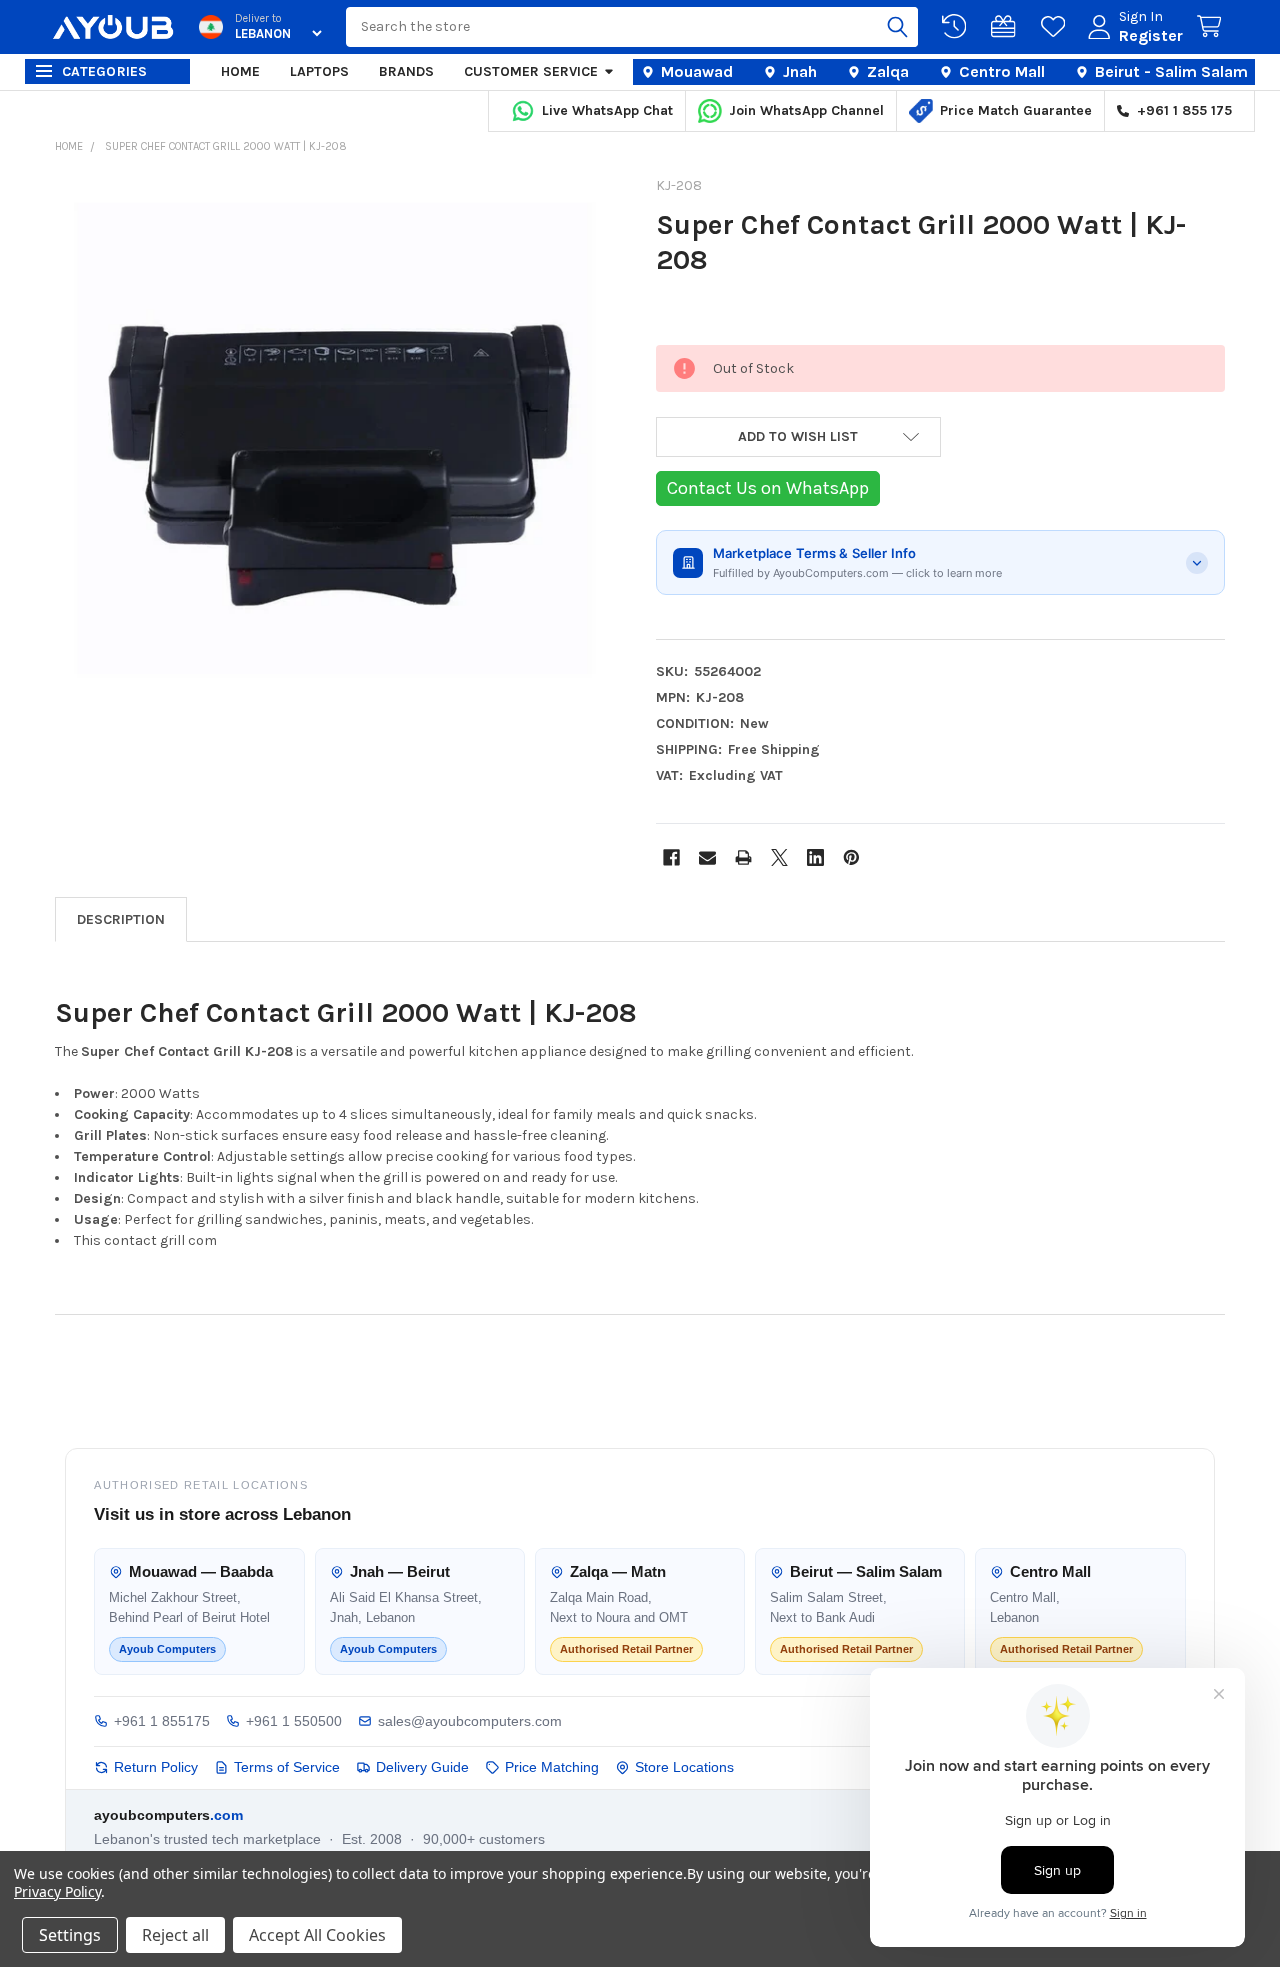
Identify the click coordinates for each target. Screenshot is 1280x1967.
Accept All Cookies (317, 1935)
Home (240, 71)
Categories (105, 71)
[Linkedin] (815, 857)
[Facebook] (671, 857)
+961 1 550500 (294, 1721)
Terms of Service (287, 1767)
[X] (779, 857)
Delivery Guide (422, 1767)
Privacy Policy (57, 1891)
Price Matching (552, 1767)
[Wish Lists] (1057, 27)
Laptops (319, 71)
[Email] (707, 857)
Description (121, 919)
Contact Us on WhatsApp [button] (768, 488)
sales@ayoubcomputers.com (470, 1721)
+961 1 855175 (162, 1721)
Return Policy (156, 1767)
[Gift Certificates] (1007, 27)
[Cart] (1213, 27)
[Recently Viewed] (958, 27)
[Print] (743, 857)
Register (1151, 35)
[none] (340, 465)
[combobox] (632, 27)
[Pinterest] (851, 857)
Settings (70, 1935)
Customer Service (531, 71)
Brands (406, 71)
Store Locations (684, 1767)
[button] (798, 437)
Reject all (175, 1935)
